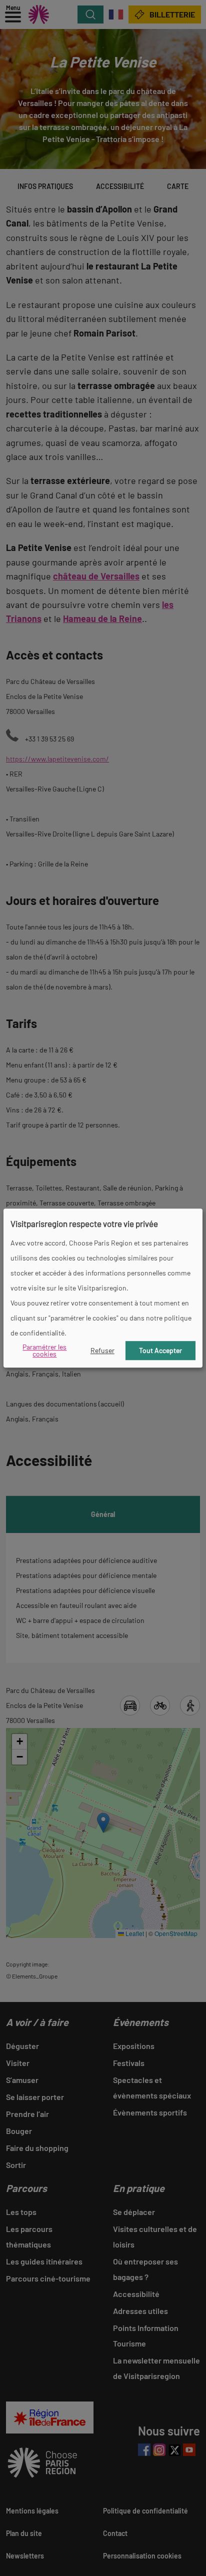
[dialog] (103, 1288)
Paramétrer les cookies (44, 1350)
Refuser (102, 1350)
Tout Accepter (160, 1350)
